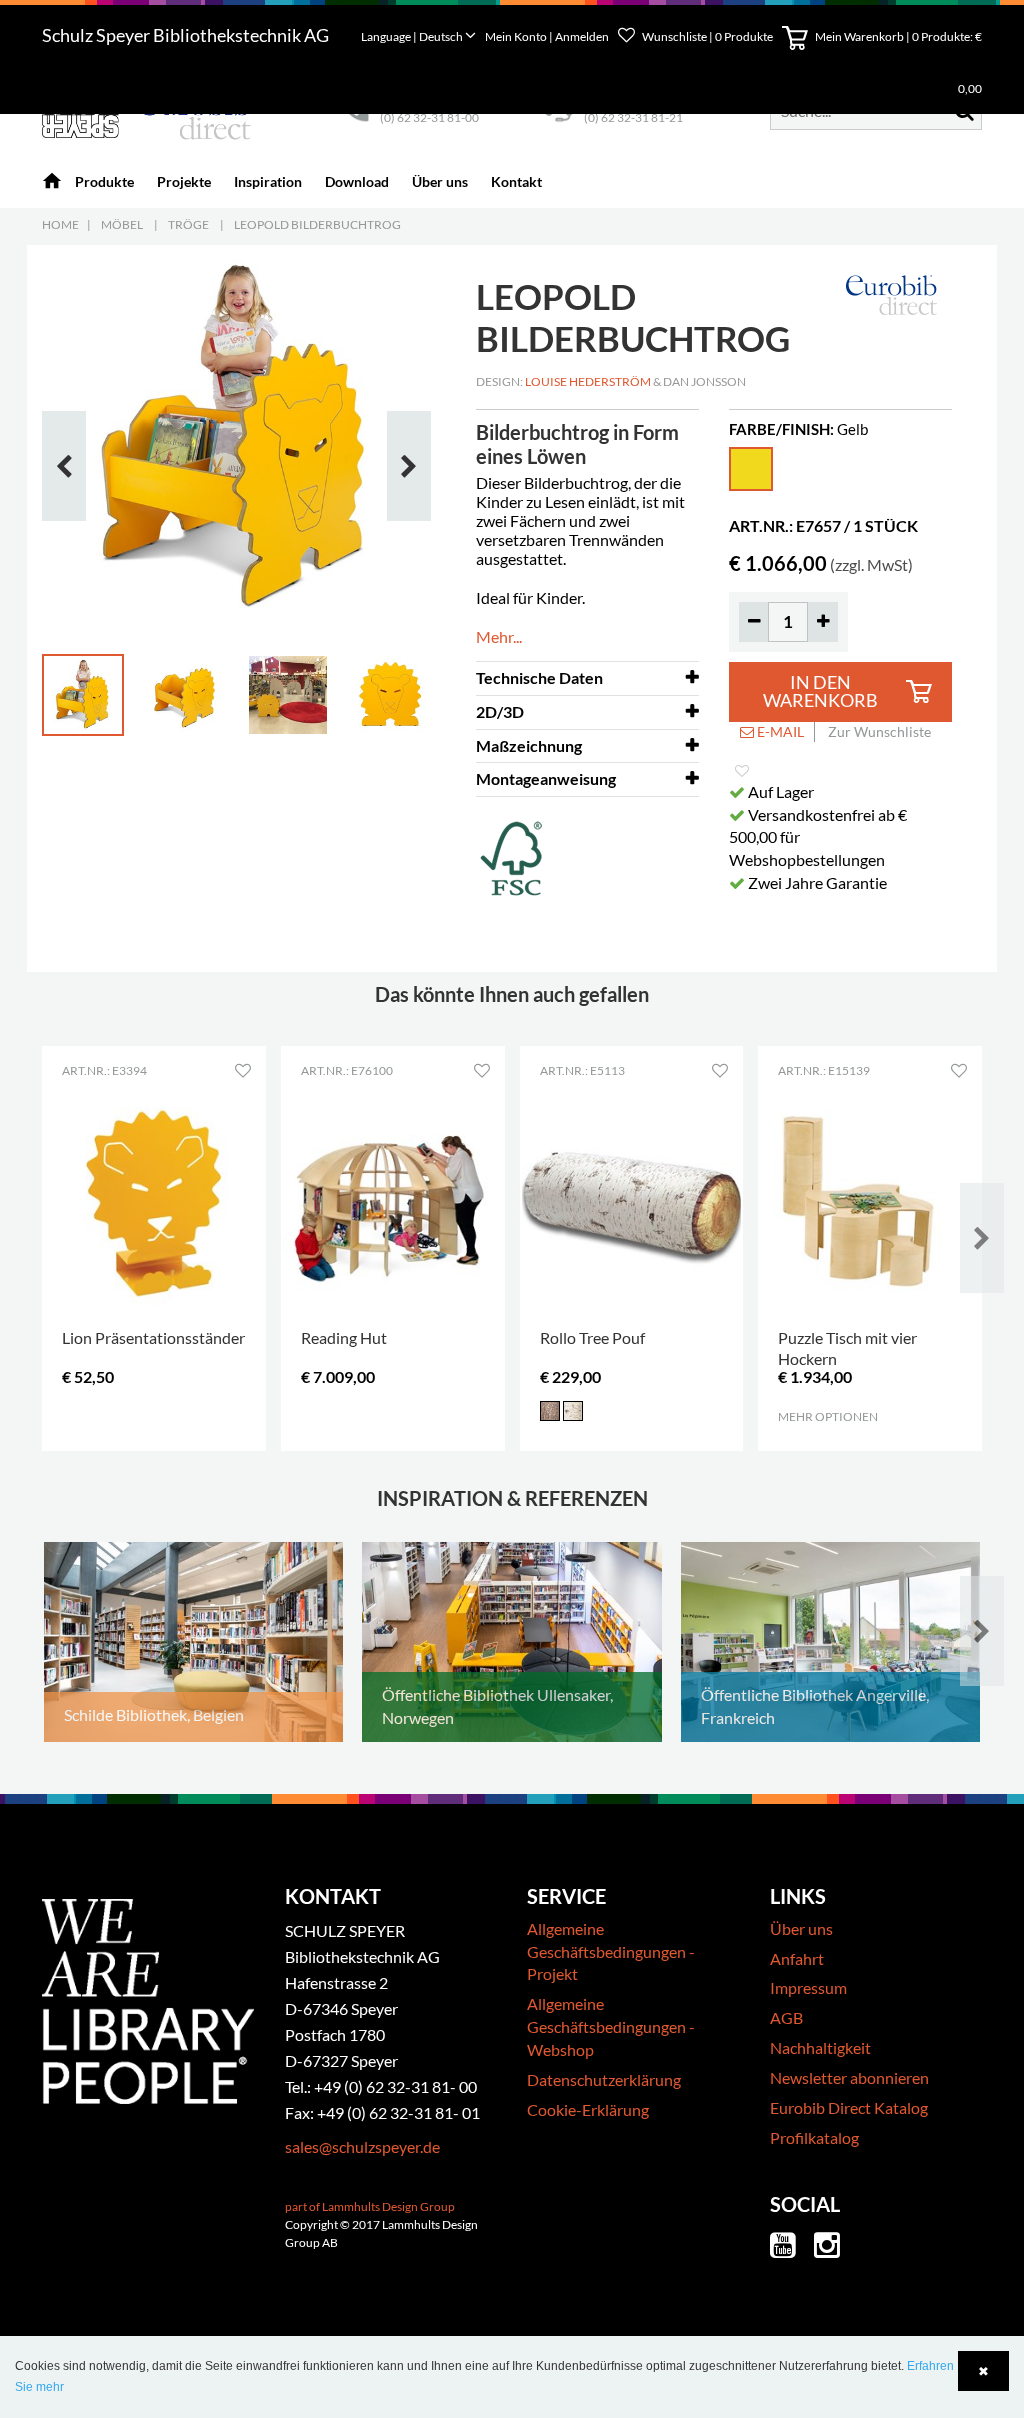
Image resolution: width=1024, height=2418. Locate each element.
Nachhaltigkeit (820, 2047)
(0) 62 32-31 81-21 (633, 117)
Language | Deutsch (413, 36)
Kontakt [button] (516, 181)
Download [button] (357, 181)
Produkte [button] (104, 181)
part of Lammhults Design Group (370, 2206)
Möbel (122, 224)
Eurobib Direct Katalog (849, 2107)
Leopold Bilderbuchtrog (317, 224)
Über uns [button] (440, 181)
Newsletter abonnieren (849, 2077)
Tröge (188, 224)
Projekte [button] (184, 181)
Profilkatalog (814, 2137)
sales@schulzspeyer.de (362, 2146)
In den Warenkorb (820, 691)
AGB (786, 2017)
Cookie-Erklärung (588, 2109)
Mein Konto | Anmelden (548, 36)
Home (60, 224)
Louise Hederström (588, 381)
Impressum (808, 1987)
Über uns (801, 1928)
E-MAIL (779, 731)
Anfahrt (797, 1958)
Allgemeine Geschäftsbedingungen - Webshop (611, 2026)
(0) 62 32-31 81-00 (429, 117)
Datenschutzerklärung (604, 2079)
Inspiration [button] (268, 181)
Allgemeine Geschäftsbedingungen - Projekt (611, 1951)
